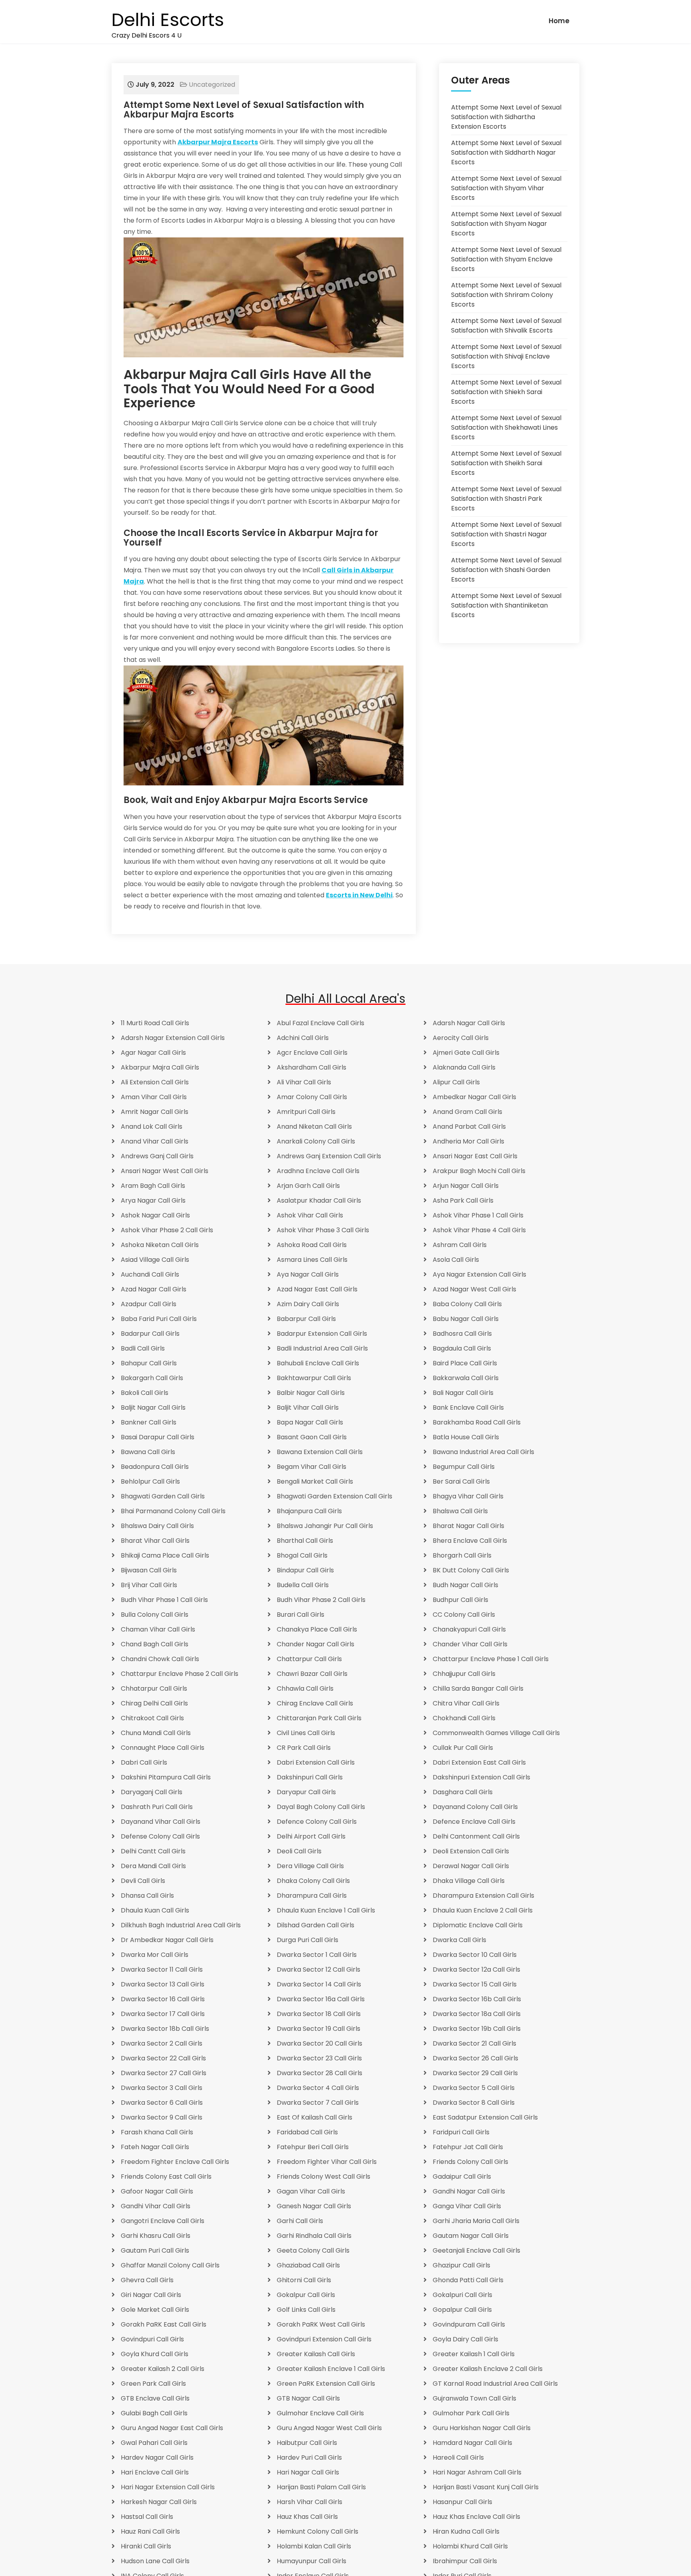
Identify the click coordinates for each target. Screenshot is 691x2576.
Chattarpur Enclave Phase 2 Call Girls (180, 1674)
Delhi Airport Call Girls (311, 1836)
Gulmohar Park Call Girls (471, 2413)
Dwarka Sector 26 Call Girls (475, 2058)
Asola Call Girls (456, 1260)
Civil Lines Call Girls (306, 1733)
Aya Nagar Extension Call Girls (479, 1274)
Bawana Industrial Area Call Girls (483, 1452)
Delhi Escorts (168, 20)
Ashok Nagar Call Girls (155, 1215)
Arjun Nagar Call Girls (466, 1186)
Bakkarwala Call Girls (466, 1378)
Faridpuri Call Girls (461, 2132)
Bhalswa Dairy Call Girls (157, 1526)
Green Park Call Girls (153, 2384)
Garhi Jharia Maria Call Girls (476, 2221)
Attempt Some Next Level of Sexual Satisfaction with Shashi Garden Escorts (506, 570)
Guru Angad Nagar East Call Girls (172, 2428)
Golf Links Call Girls (306, 2310)
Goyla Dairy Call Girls (465, 2339)
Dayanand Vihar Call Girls (161, 1822)
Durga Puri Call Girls (308, 1940)
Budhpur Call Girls (460, 1600)
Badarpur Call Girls (150, 1334)
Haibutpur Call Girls (307, 2443)
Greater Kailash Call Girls (316, 2354)
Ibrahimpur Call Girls (465, 2561)
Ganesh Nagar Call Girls (314, 2206)
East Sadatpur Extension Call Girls (485, 2117)
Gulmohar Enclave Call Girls (320, 2413)
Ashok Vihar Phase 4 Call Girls (479, 1230)
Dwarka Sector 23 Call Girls (319, 2058)
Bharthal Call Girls (305, 1541)
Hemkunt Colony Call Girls (318, 2531)
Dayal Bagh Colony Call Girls (321, 1807)
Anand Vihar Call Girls (155, 1141)
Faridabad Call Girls (307, 2132)
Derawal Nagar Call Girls (471, 1866)
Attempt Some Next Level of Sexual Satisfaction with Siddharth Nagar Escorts (506, 152)
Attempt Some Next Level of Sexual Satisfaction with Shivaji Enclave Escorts (506, 356)
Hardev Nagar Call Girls (157, 2457)
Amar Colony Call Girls (312, 1097)
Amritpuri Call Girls (306, 1112)
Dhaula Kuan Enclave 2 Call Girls (483, 1910)
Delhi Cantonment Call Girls (476, 1836)
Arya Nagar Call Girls (153, 1200)
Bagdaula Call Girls (462, 1348)
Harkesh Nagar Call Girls (159, 2502)
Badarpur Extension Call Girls (322, 1334)
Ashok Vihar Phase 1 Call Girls (478, 1215)
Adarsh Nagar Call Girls (469, 1023)
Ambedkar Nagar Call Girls (474, 1097)
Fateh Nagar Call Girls (155, 2147)
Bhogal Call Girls (302, 1555)
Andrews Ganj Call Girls (157, 1156)
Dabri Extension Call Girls (316, 1762)
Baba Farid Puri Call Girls (159, 1319)
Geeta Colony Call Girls (313, 2250)
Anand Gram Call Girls (467, 1112)
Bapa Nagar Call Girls (310, 1422)
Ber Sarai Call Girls (461, 1481)
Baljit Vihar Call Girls (308, 1408)
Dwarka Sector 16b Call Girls (477, 1999)
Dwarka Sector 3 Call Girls (162, 2088)
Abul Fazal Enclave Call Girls (321, 1023)
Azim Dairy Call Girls (308, 1304)
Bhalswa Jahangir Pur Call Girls (325, 1526)
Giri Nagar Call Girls (151, 2295)
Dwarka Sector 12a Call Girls (476, 1969)
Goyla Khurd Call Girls (155, 2354)
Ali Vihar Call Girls (304, 1082)
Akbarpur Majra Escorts (218, 142)
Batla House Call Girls (466, 1437)
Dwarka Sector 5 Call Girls (474, 2088)
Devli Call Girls (143, 1881)
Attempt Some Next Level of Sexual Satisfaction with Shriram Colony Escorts (506, 295)
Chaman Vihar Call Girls (158, 1629)
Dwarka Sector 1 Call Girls (317, 1955)
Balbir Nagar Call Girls (311, 1393)
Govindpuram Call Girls (469, 2324)
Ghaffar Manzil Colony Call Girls (170, 2265)
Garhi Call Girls (300, 2221)
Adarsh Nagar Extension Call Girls (173, 1038)
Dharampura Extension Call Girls (483, 1896)
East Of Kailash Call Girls (315, 2117)
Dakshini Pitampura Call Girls (166, 1777)
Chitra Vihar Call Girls (466, 1703)
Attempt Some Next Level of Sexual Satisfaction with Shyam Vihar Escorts (506, 188)
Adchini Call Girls (303, 1038)
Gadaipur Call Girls (462, 2177)
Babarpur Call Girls (306, 1319)
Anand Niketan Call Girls (314, 1127)
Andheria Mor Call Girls (468, 1141)
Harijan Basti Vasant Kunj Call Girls (486, 2487)
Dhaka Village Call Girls (469, 1881)
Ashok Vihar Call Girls (310, 1215)
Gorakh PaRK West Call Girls (321, 2324)
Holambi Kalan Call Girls (314, 2546)
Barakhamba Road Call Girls (477, 1422)
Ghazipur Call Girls (461, 2265)
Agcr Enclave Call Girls (312, 1053)
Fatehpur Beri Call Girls (313, 2147)
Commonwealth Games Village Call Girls (496, 1733)
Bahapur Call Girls (149, 1363)
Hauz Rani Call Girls (150, 2531)
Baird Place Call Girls (465, 1363)
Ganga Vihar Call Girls (467, 2206)
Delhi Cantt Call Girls (153, 1851)
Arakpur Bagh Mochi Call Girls (479, 1171)
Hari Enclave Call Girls (155, 2472)
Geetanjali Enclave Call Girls (476, 2250)
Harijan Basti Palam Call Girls (321, 2487)
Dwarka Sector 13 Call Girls (163, 1984)
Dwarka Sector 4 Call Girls (318, 2088)
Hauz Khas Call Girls (307, 2517)
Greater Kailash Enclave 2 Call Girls (488, 2369)
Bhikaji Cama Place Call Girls (165, 1555)
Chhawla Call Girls (305, 1688)
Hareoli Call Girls (458, 2457)
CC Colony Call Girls (464, 1615)
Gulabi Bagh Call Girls (154, 2413)
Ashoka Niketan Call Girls (160, 1245)
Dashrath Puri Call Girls (157, 1807)
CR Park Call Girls (304, 1748)
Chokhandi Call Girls (464, 1718)
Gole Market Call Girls (155, 2310)
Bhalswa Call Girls (460, 1511)
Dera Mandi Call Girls (153, 1866)
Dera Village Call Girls (310, 1866)
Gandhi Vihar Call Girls (156, 2206)
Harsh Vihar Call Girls (310, 2502)
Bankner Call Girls (149, 1422)
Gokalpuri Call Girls (462, 2295)
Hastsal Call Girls (147, 2517)
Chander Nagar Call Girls (316, 1644)
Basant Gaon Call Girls (312, 1437)
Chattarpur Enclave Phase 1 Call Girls (491, 1659)
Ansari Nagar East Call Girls (475, 1156)
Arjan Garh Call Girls (308, 1186)
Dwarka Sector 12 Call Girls (319, 1969)
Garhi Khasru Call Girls (156, 2236)
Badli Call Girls (143, 1348)
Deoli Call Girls (299, 1851)
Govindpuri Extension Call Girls (324, 2339)
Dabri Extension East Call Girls (479, 1762)
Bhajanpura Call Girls (309, 1511)
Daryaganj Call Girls (152, 1792)
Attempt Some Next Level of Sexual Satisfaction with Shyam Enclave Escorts (506, 259)
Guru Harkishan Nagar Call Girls (482, 2428)
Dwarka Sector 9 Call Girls (162, 2117)
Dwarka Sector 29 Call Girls (475, 2073)
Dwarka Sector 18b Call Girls (165, 2029)
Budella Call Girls (303, 1585)
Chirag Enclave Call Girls (315, 1703)
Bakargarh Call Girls (152, 1378)
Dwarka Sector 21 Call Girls (474, 2043)
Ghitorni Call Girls (304, 2280)
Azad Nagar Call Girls (154, 1289)
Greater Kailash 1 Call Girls (474, 2354)
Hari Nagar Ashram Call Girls (477, 2472)
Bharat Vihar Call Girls (155, 1541)
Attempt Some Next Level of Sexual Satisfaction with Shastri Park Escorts (506, 499)
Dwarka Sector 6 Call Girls (162, 2103)
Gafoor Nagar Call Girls (157, 2191)
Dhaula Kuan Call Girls (155, 1910)
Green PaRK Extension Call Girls (326, 2384)
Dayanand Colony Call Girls (475, 1807)
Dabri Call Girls (144, 1762)
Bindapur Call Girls (305, 1570)
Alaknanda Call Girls (464, 1067)
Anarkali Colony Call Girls (316, 1141)
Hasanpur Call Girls (462, 2502)
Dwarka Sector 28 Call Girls (320, 2073)
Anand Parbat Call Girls (469, 1127)
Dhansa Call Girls (147, 1896)
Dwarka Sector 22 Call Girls (163, 2058)
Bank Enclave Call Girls (468, 1408)
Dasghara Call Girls (463, 1792)
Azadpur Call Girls (149, 1304)
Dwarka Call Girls (459, 1940)
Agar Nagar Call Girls (153, 1053)
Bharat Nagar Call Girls (468, 1526)
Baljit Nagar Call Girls (153, 1408)
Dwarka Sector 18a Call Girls (477, 2014)
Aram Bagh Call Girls (153, 1186)
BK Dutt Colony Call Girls (471, 1570)
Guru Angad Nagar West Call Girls (329, 2428)
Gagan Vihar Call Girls (311, 2191)
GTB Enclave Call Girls (155, 2398)
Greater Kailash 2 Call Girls (163, 2369)
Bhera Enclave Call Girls (470, 1541)
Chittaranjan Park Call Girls (319, 1718)
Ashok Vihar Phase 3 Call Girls (323, 1230)
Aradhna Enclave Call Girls (318, 1171)
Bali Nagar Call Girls (463, 1393)
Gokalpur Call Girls (306, 2295)
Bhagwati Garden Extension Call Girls (335, 1496)
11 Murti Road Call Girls (155, 1023)
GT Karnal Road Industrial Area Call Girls (495, 2384)
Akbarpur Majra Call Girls (160, 1067)
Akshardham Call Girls (312, 1067)
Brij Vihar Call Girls (149, 1585)
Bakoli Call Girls (145, 1393)
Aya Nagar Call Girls (308, 1274)
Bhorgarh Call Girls (462, 1555)
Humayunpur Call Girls (312, 2561)
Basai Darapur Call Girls (158, 1437)
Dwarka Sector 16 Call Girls (163, 1999)
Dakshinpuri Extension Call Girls (481, 1777)
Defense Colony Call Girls (160, 1836)
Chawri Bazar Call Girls (312, 1674)
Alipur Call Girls (456, 1082)
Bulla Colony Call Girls (155, 1615)
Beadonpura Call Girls (155, 1467)
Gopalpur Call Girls (462, 2310)
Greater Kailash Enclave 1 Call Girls (331, 2369)
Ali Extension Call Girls (155, 1082)
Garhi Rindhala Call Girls (314, 2236)
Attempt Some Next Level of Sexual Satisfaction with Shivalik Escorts (506, 326)
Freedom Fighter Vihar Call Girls (327, 2162)
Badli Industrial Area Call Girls (322, 1348)
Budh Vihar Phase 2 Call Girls (321, 1600)
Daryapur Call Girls (306, 1792)
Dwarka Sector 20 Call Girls (320, 2043)
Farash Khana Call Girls (157, 2132)
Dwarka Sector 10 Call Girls (475, 1955)
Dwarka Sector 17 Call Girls (163, 2014)
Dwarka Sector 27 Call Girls (164, 2073)
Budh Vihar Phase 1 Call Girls (164, 1600)
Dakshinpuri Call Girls (310, 1777)
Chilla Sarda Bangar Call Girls (478, 1688)
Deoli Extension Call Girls (471, 1851)
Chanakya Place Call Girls (317, 1629)
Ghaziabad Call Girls (308, 2265)
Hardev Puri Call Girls (309, 2457)
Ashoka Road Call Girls (312, 1245)
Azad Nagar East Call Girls (317, 1289)
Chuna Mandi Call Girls (156, 1733)
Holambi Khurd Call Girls (470, 2546)
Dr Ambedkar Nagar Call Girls (167, 1940)
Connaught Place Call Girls (163, 1748)
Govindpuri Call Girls (152, 2339)
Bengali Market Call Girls (315, 1481)
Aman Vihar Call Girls (154, 1097)
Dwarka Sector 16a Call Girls (321, 1999)
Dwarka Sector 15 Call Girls (475, 1984)
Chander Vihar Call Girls (470, 1644)
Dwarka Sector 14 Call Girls (319, 1984)
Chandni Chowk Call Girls (160, 1659)
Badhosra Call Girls (462, 1334)
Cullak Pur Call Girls (463, 1748)
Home (559, 21)
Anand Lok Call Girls (152, 1127)
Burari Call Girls (301, 1615)
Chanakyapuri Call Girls (469, 1629)
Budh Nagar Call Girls (465, 1585)
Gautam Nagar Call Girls (471, 2236)
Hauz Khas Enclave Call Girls (476, 2517)
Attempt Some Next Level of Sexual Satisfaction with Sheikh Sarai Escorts (506, 463)
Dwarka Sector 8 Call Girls (474, 2103)
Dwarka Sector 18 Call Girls (319, 2014)
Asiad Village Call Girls (155, 1260)
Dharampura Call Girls (312, 1896)
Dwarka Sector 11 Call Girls (162, 1969)
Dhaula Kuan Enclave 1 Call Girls (326, 1910)
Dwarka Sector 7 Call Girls (318, 2103)
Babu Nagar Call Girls (466, 1319)
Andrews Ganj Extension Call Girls (329, 1156)
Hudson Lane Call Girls (155, 2561)
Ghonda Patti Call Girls (468, 2280)
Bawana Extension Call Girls (320, 1452)
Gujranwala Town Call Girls (474, 2398)
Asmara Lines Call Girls (312, 1260)
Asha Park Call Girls (463, 1200)
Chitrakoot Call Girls (152, 1718)
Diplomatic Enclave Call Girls (478, 1925)
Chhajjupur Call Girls (464, 1674)
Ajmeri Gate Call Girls (466, 1053)
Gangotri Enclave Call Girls (163, 2221)
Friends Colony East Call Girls (166, 2177)
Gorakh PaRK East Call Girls (164, 2324)
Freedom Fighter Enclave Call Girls (175, 2162)
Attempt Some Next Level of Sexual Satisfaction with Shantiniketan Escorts (506, 605)
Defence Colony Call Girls (317, 1822)
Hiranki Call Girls (146, 2546)
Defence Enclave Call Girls (474, 1822)
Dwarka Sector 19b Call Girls (477, 2029)
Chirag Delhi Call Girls (154, 1703)
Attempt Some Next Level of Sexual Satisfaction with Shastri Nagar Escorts (506, 534)
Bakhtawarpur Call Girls (314, 1378)
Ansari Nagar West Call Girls (165, 1171)
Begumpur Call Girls (464, 1467)
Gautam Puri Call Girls (155, 2250)
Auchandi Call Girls (150, 1274)
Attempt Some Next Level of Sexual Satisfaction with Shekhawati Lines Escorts (506, 427)
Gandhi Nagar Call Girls (469, 2191)
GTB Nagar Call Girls (308, 2398)
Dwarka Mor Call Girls (155, 1955)
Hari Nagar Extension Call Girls (168, 2487)
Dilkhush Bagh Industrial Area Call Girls (181, 1925)
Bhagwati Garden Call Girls (163, 1496)
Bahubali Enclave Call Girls (318, 1363)
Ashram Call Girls (460, 1245)
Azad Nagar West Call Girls (474, 1289)
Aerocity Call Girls (461, 1038)
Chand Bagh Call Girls (155, 1644)
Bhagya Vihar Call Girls (468, 1496)
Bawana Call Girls (148, 1452)
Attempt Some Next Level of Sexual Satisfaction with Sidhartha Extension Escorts (506, 117)
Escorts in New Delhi (359, 895)
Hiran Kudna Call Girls (466, 2531)
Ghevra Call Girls (147, 2280)
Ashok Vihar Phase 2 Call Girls (167, 1230)
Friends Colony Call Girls (470, 2162)
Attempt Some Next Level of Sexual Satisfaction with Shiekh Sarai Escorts (506, 392)
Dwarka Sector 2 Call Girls (162, 2043)
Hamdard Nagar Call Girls (472, 2443)
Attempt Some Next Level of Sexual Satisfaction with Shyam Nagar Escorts (506, 224)
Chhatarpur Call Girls (154, 1688)
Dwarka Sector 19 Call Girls (319, 2029)
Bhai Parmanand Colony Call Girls (173, 1511)
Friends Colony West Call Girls (324, 2177)
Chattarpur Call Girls (309, 1659)
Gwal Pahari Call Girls (154, 2443)
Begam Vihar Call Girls (312, 1467)
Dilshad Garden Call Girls (316, 1925)
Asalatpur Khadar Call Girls (319, 1200)
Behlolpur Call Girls (150, 1481)
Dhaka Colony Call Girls (313, 1881)
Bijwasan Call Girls (149, 1570)
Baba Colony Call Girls (467, 1304)
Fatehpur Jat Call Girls (468, 2147)
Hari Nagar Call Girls (308, 2472)
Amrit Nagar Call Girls (155, 1112)
